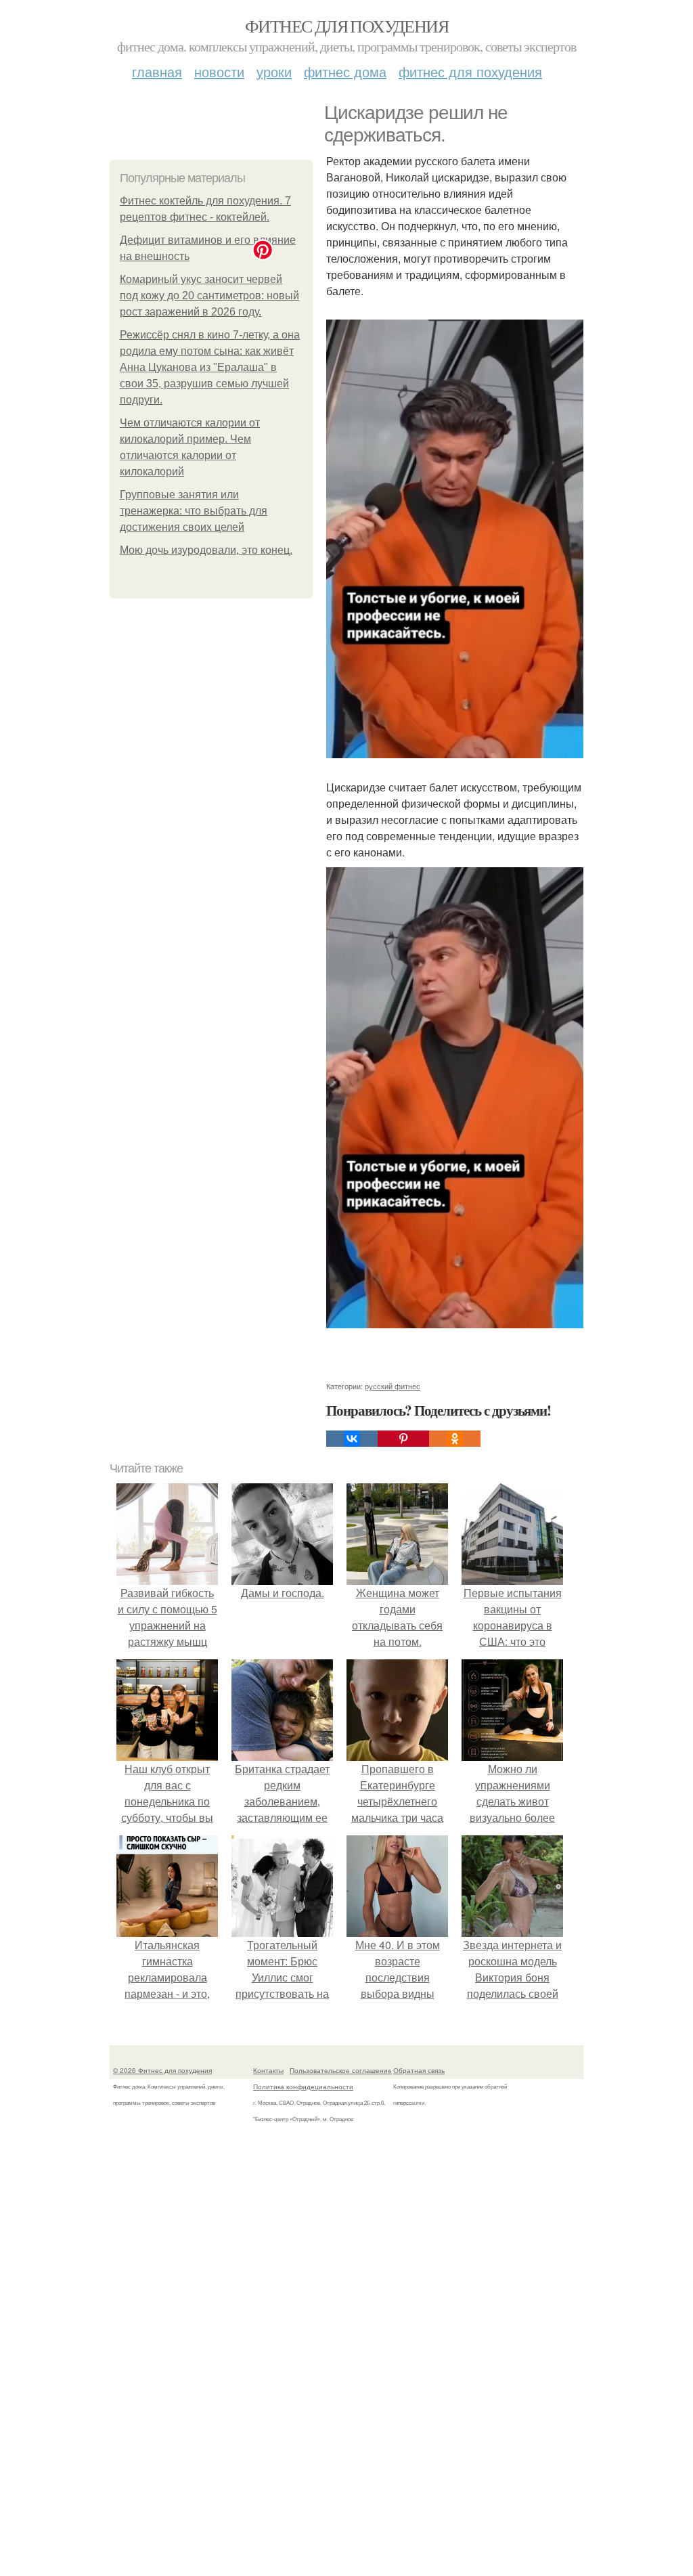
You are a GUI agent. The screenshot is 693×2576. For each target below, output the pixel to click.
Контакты (268, 2070)
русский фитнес (393, 1386)
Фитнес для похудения (346, 26)
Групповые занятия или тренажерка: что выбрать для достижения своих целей (194, 511)
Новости (219, 71)
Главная (157, 71)
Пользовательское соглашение (341, 2070)
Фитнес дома (345, 71)
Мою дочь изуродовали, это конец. (206, 550)
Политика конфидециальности (303, 2087)
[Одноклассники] (455, 1439)
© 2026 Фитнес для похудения (162, 2070)
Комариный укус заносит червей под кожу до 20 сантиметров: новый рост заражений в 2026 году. (209, 296)
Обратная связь (419, 2070)
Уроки (274, 71)
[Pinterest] (403, 1439)
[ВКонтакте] (352, 1439)
